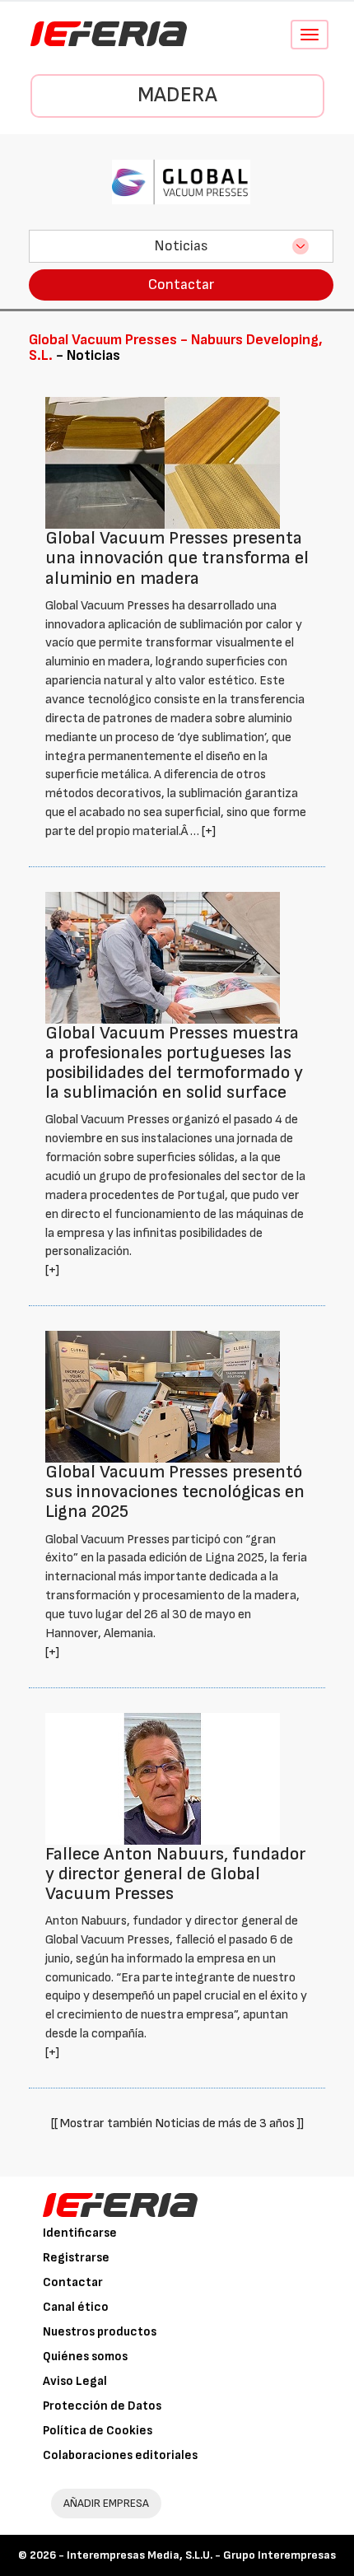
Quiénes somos (85, 2357)
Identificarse (80, 2233)
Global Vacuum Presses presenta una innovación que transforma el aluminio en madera (177, 558)
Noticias (181, 246)
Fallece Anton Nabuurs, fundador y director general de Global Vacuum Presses (175, 1874)
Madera (177, 95)
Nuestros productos (100, 2332)
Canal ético (76, 2307)
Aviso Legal (75, 2381)
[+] (209, 831)
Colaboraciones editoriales (120, 2455)
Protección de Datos (102, 2406)
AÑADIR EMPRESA (106, 2503)
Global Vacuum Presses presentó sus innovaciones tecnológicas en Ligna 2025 (175, 1492)
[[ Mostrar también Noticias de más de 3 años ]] (177, 2123)
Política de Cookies (98, 2431)
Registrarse (76, 2258)
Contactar (181, 285)
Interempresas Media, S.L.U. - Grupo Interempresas (201, 2555)
